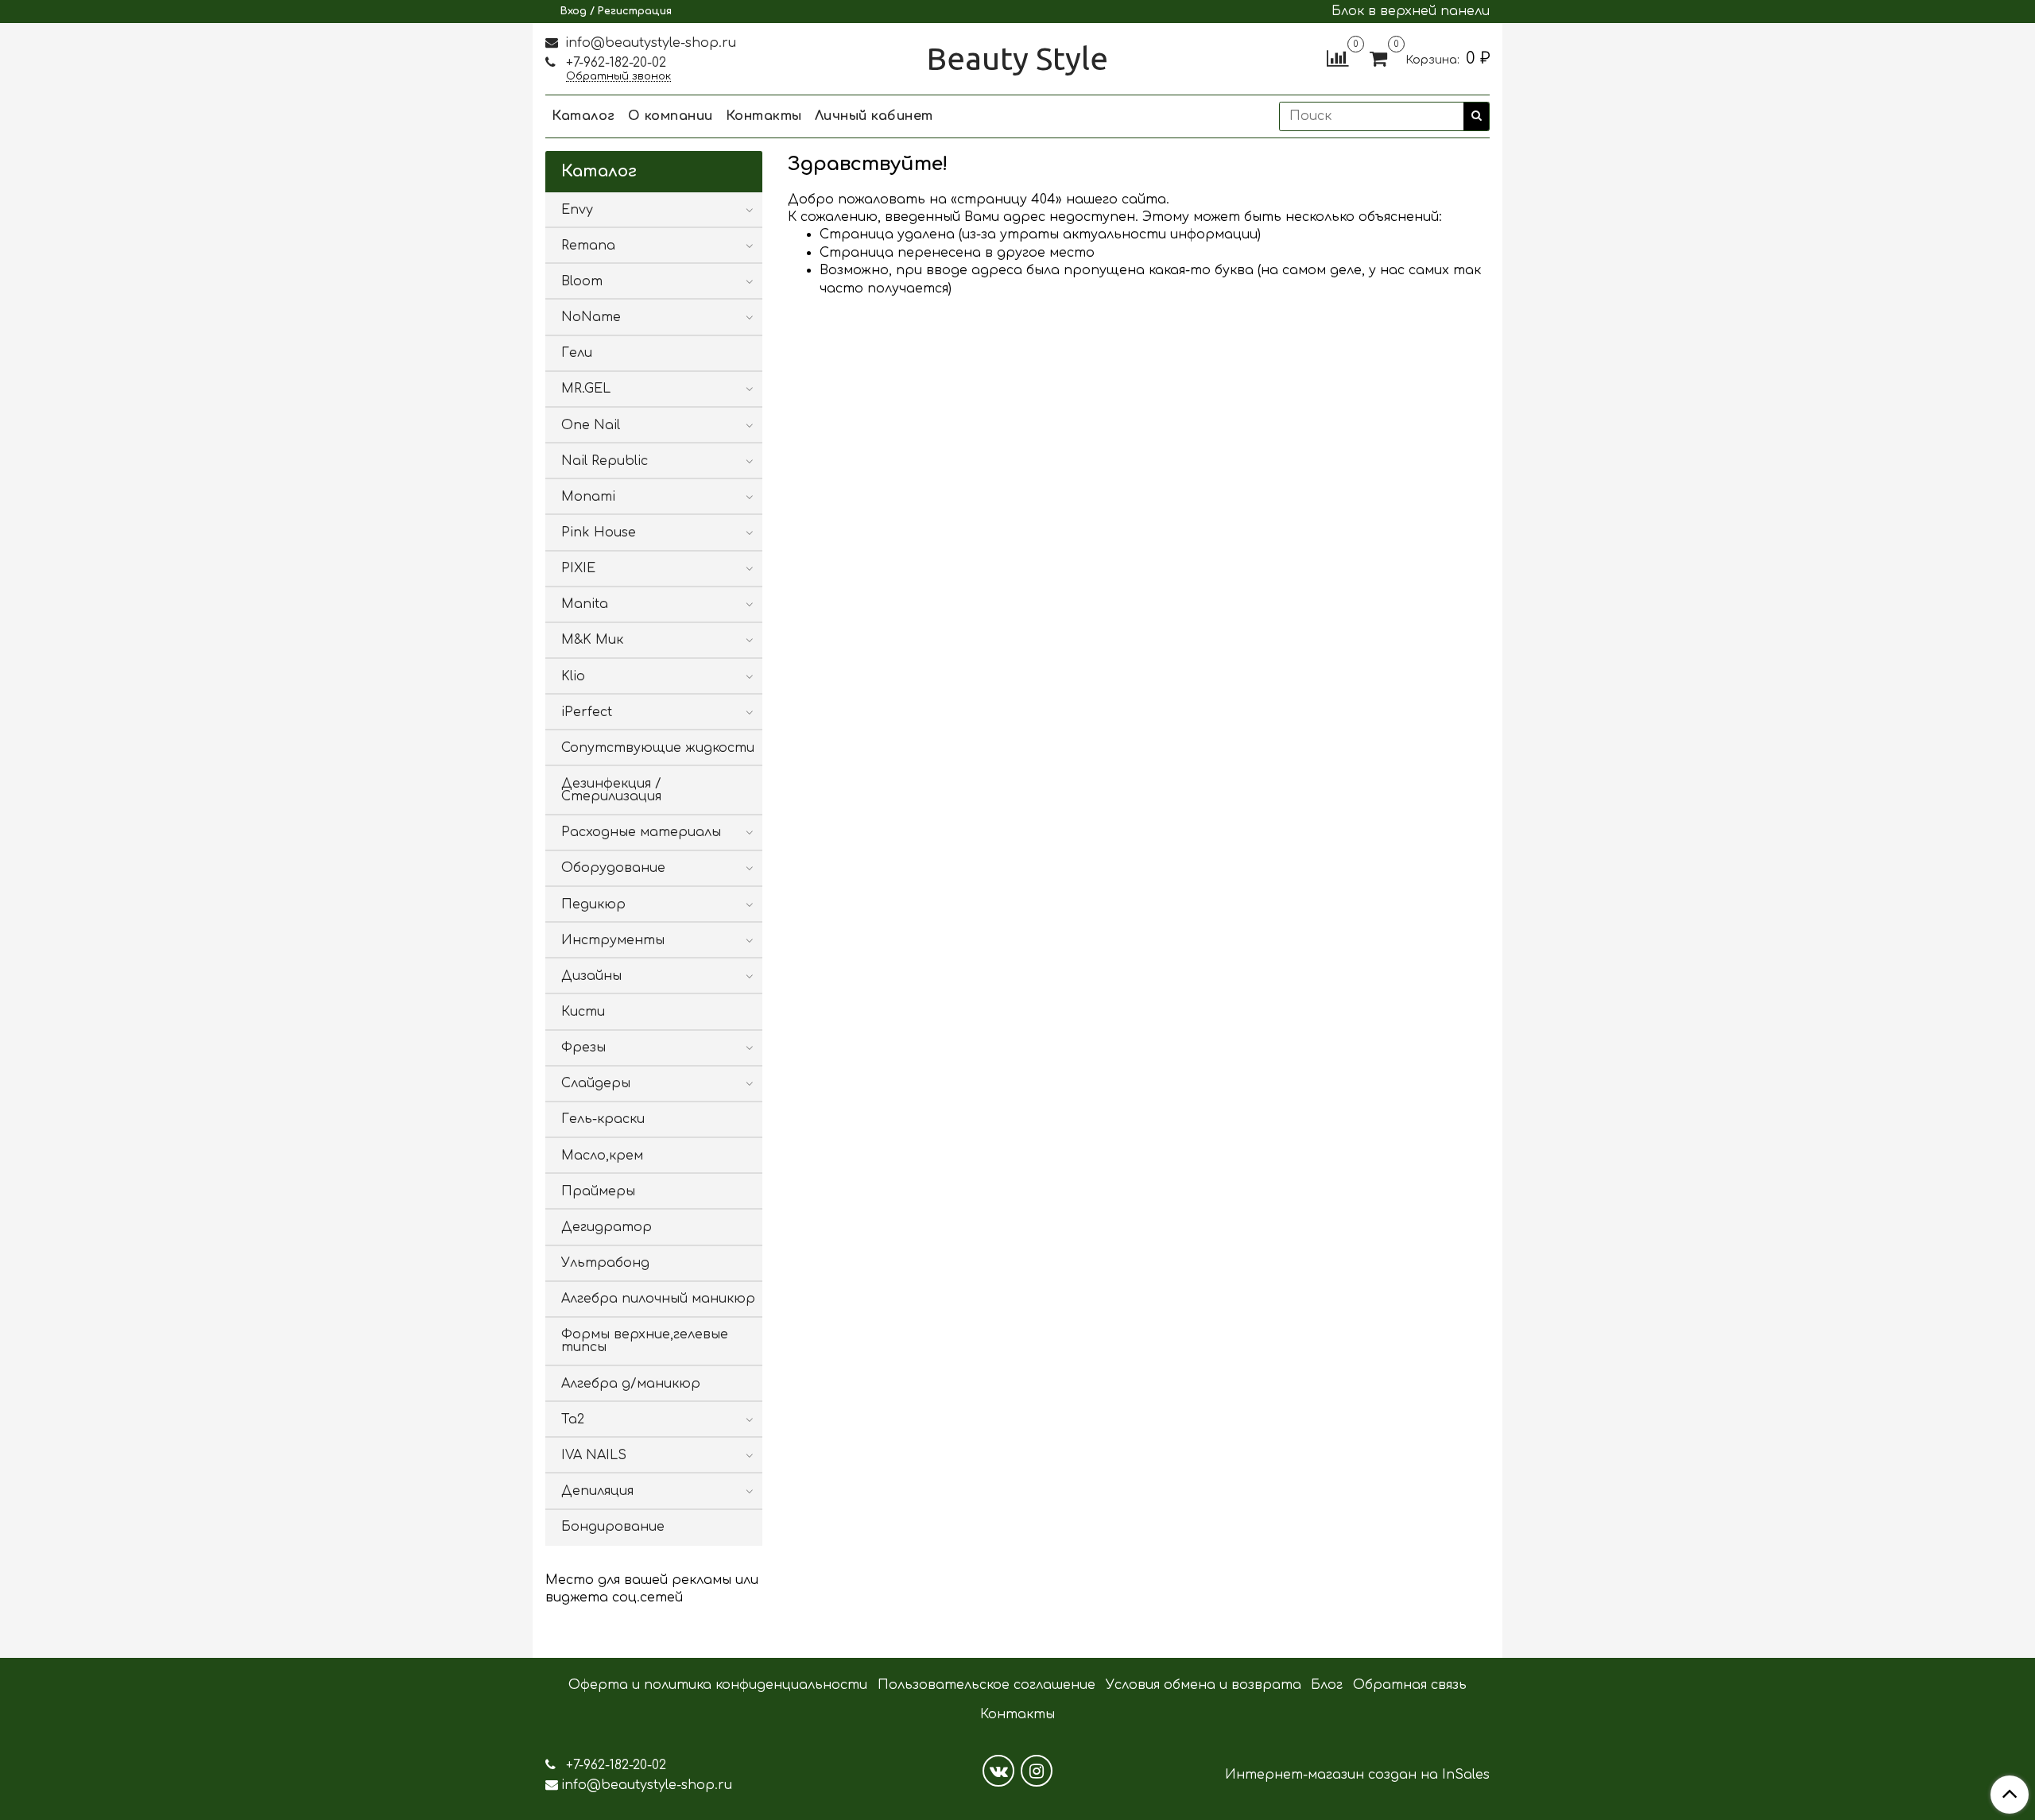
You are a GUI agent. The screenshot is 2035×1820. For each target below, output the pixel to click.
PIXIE (578, 568)
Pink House (599, 532)
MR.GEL (586, 389)
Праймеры (598, 1191)
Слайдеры (596, 1083)
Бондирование (613, 1527)
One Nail (591, 425)
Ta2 (573, 1419)
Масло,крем (602, 1156)
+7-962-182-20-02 (614, 63)
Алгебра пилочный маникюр (658, 1299)
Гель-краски (603, 1119)
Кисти (583, 1012)
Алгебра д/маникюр (631, 1384)
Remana (588, 246)
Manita (585, 604)
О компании (671, 116)
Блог (1327, 1685)
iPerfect (587, 712)
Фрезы (583, 1047)
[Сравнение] (1337, 58)
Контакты (764, 116)
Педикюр (593, 904)
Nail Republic (605, 461)
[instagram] (1037, 1771)
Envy (577, 210)
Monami (588, 497)
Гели (577, 353)
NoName (591, 317)
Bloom (582, 281)
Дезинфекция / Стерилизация (611, 790)
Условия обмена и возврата (1204, 1685)
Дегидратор (607, 1227)
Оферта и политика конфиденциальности (718, 1685)
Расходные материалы (641, 832)
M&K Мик (592, 640)
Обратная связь (1410, 1685)
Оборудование (613, 868)
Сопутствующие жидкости (658, 748)
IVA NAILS (594, 1455)
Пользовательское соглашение (986, 1685)
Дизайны (591, 976)
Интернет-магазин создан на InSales (1357, 1775)
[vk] (998, 1771)
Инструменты (613, 940)
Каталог (583, 116)
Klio (573, 676)
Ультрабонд (605, 1263)
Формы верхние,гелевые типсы (645, 1341)
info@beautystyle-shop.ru (649, 43)
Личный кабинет (874, 116)
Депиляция (597, 1491)
